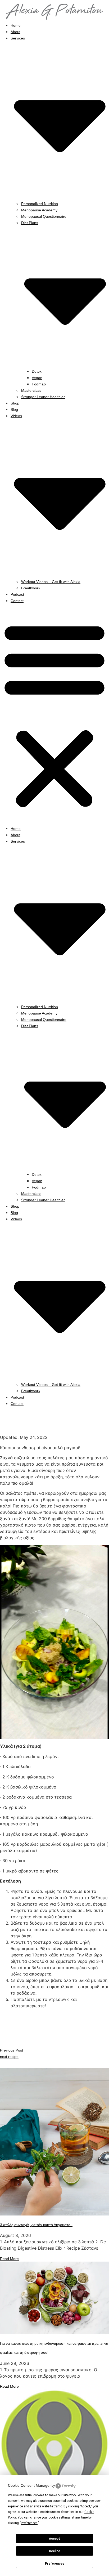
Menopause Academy (39, 210)
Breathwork (31, 588)
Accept (54, 2539)
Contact (17, 601)
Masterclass (31, 390)
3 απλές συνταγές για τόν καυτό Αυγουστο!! (36, 2225)
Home (16, 25)
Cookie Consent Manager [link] (29, 2485)
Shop (15, 403)
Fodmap (39, 384)
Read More (9, 2259)
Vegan (37, 378)
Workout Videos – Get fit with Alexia (51, 582)
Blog (14, 410)
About (15, 32)
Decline (54, 2551)
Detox (37, 371)
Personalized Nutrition (40, 204)
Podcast (17, 594)
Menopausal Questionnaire (44, 216)
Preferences (55, 2564)
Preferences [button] (29, 2523)
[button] (54, 714)
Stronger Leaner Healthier (43, 397)
